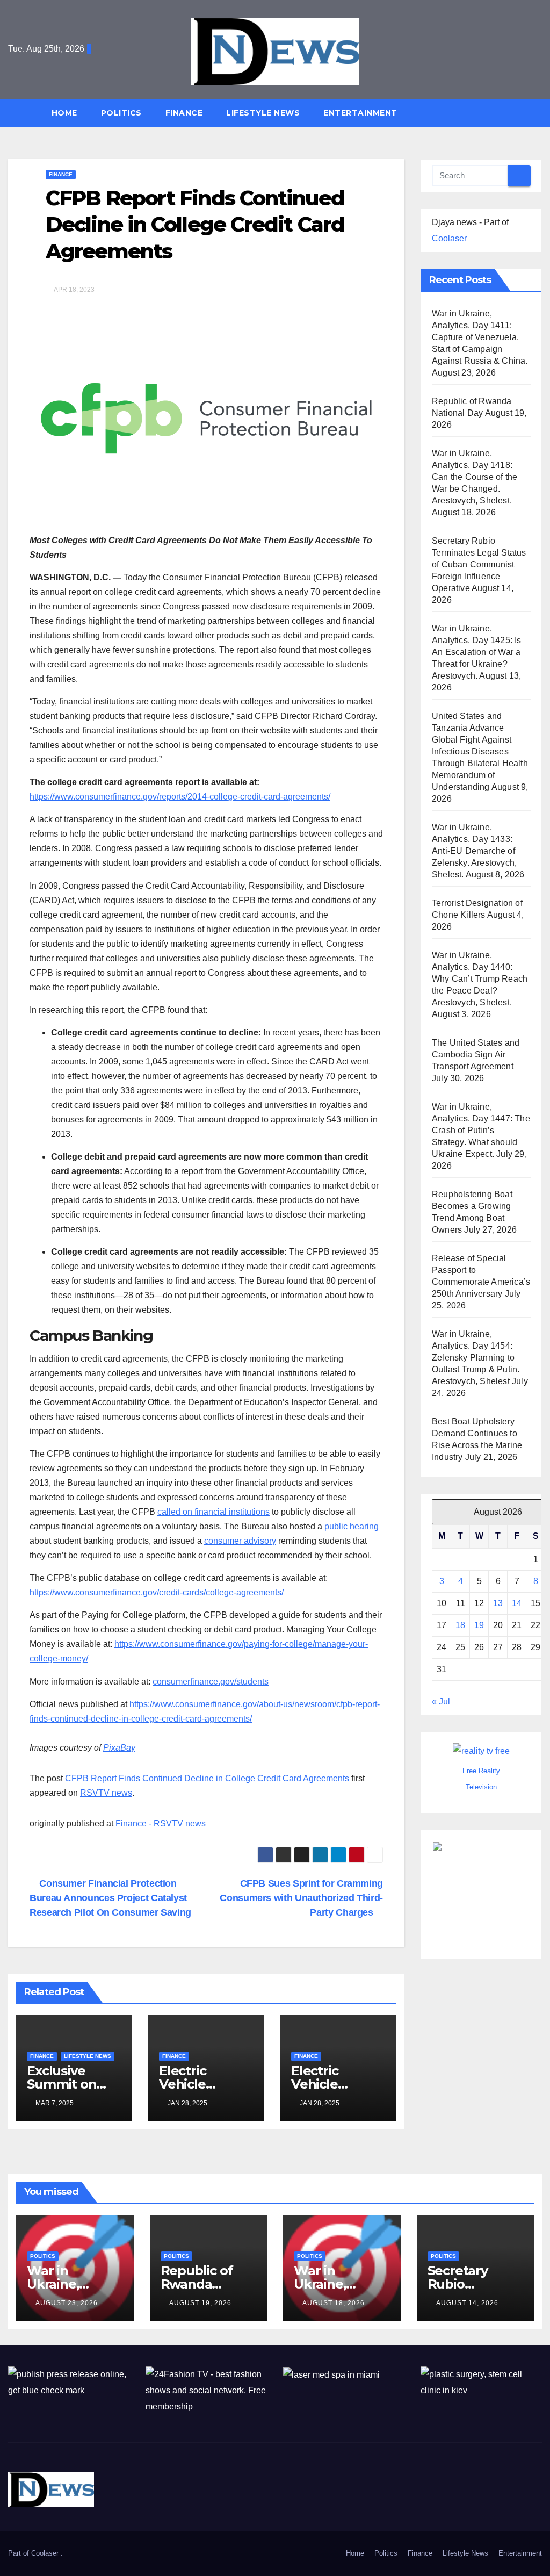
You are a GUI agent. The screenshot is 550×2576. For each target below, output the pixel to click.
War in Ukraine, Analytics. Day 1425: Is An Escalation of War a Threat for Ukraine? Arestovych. (477, 652)
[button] (539, 113)
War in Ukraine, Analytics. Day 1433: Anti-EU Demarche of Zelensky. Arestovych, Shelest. (474, 851)
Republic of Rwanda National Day (201, 2284)
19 (479, 1625)
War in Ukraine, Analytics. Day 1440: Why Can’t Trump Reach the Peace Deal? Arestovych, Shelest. (480, 979)
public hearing (352, 1526)
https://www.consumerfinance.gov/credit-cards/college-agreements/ (157, 1592)
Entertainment (360, 113)
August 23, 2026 (67, 2303)
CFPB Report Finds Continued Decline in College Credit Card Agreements (207, 1778)
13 (498, 1603)
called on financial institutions (214, 1512)
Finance (184, 113)
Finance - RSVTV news (161, 1823)
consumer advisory (240, 1541)
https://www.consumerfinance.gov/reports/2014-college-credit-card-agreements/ (180, 797)
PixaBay (119, 1748)
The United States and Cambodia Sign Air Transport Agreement (476, 1055)
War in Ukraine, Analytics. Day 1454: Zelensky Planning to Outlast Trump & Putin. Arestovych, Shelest (476, 1358)
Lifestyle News (263, 113)
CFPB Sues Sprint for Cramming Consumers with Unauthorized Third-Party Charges (301, 1898)
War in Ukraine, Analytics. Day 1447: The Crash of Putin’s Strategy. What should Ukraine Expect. (481, 1130)
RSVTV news (106, 1793)
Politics (121, 113)
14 (517, 1603)
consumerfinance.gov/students (211, 1682)
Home (64, 113)
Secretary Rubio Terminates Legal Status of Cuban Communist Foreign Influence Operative (479, 564)
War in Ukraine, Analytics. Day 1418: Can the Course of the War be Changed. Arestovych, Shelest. (475, 477)
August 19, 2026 (200, 2303)
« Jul (441, 1701)
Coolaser (449, 238)
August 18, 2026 (334, 2303)
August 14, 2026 (467, 2303)
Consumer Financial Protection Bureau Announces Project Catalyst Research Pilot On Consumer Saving (110, 1898)
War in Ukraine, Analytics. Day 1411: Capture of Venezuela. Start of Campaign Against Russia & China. (480, 337)
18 (460, 1625)
